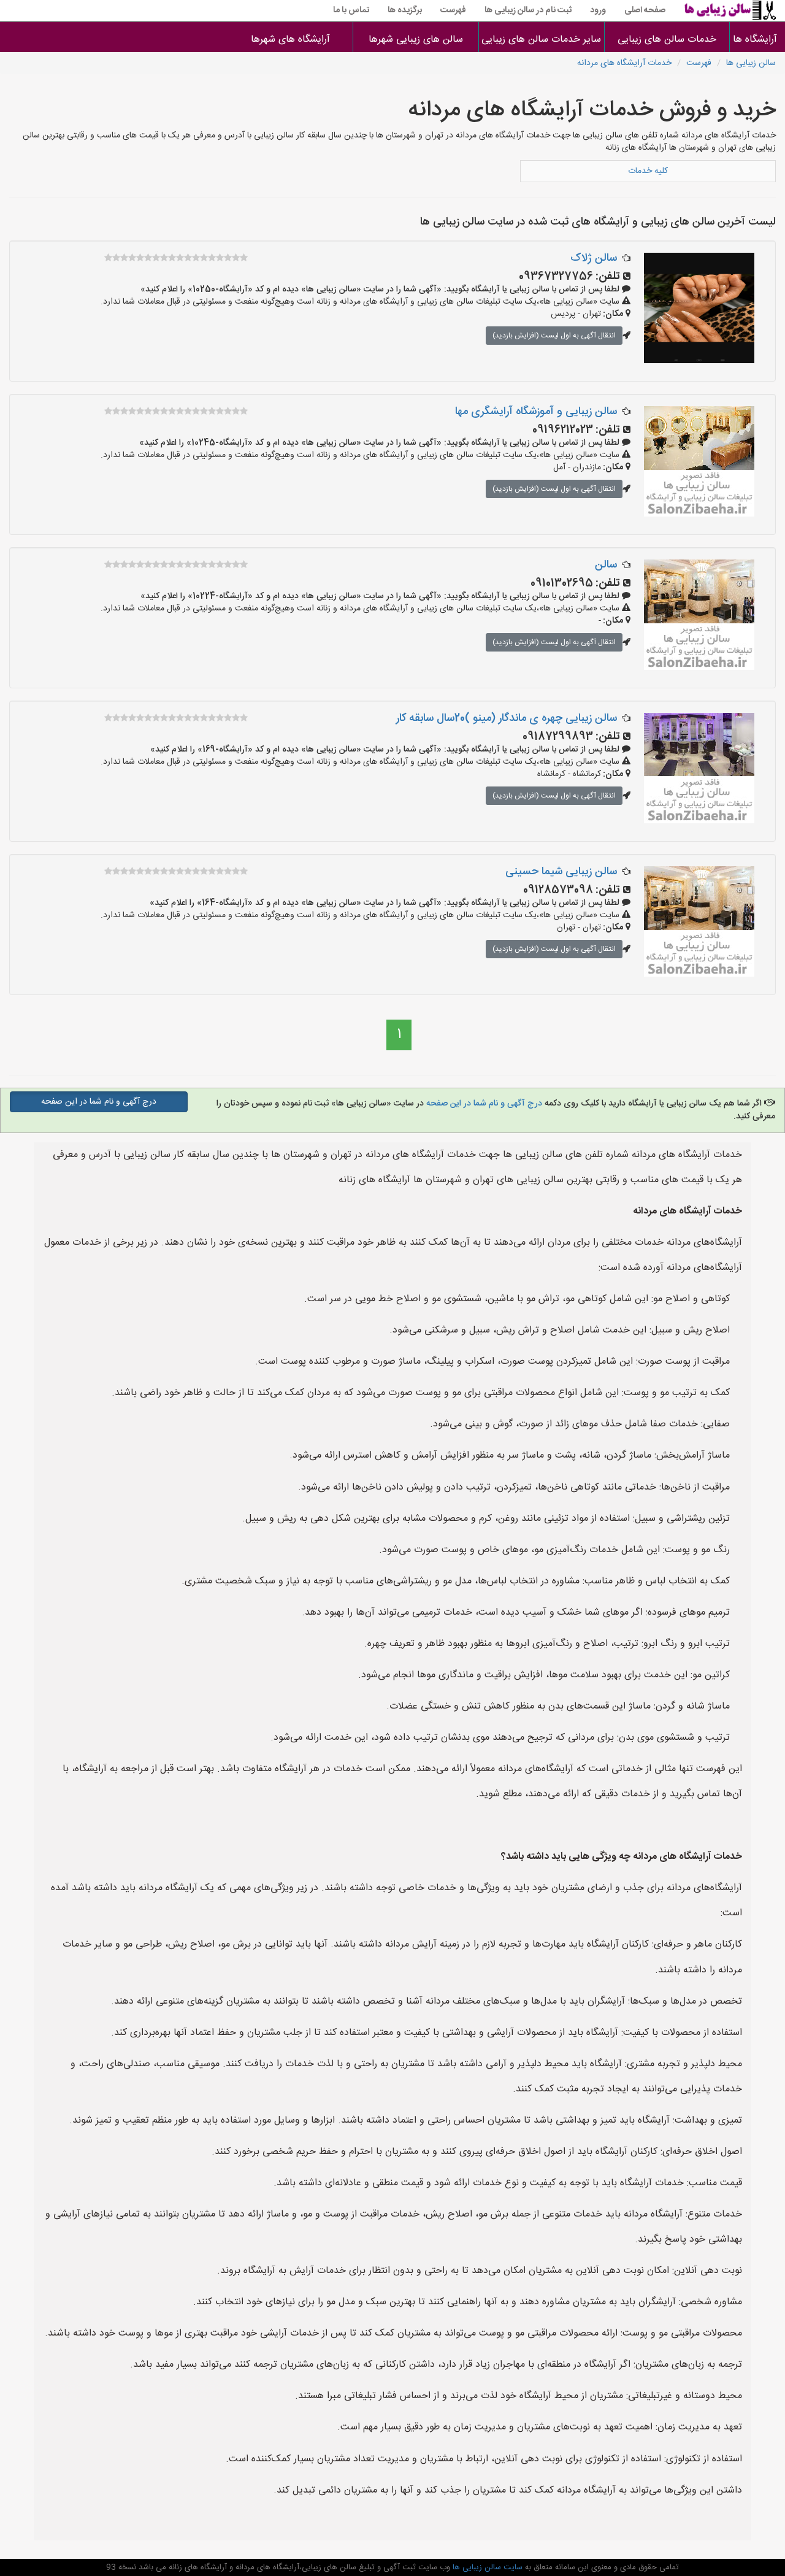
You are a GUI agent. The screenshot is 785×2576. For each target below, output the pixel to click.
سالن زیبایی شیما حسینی (561, 872)
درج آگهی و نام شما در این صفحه (484, 1104)
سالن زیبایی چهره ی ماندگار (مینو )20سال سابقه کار (507, 718)
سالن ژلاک (594, 258)
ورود (598, 10)
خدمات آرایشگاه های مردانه (624, 63)
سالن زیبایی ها (751, 63)
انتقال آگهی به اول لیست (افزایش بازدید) (554, 336)
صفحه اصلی (645, 10)
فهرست (453, 10)
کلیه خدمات (648, 171)
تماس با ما (351, 10)
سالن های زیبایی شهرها (416, 40)
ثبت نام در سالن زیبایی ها (528, 10)
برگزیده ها (405, 10)
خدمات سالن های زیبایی (667, 40)
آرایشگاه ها (757, 40)
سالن (606, 565)
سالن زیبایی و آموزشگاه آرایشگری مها (536, 412)
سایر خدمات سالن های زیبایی (541, 40)
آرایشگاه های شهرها (290, 40)
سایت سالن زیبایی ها (486, 2567)
